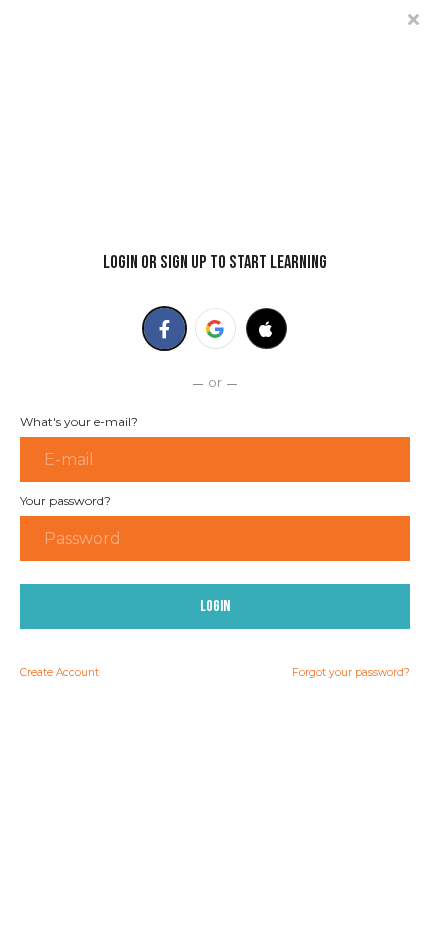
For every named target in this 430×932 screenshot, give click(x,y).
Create (59, 672)
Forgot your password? (351, 672)
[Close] (413, 17)
